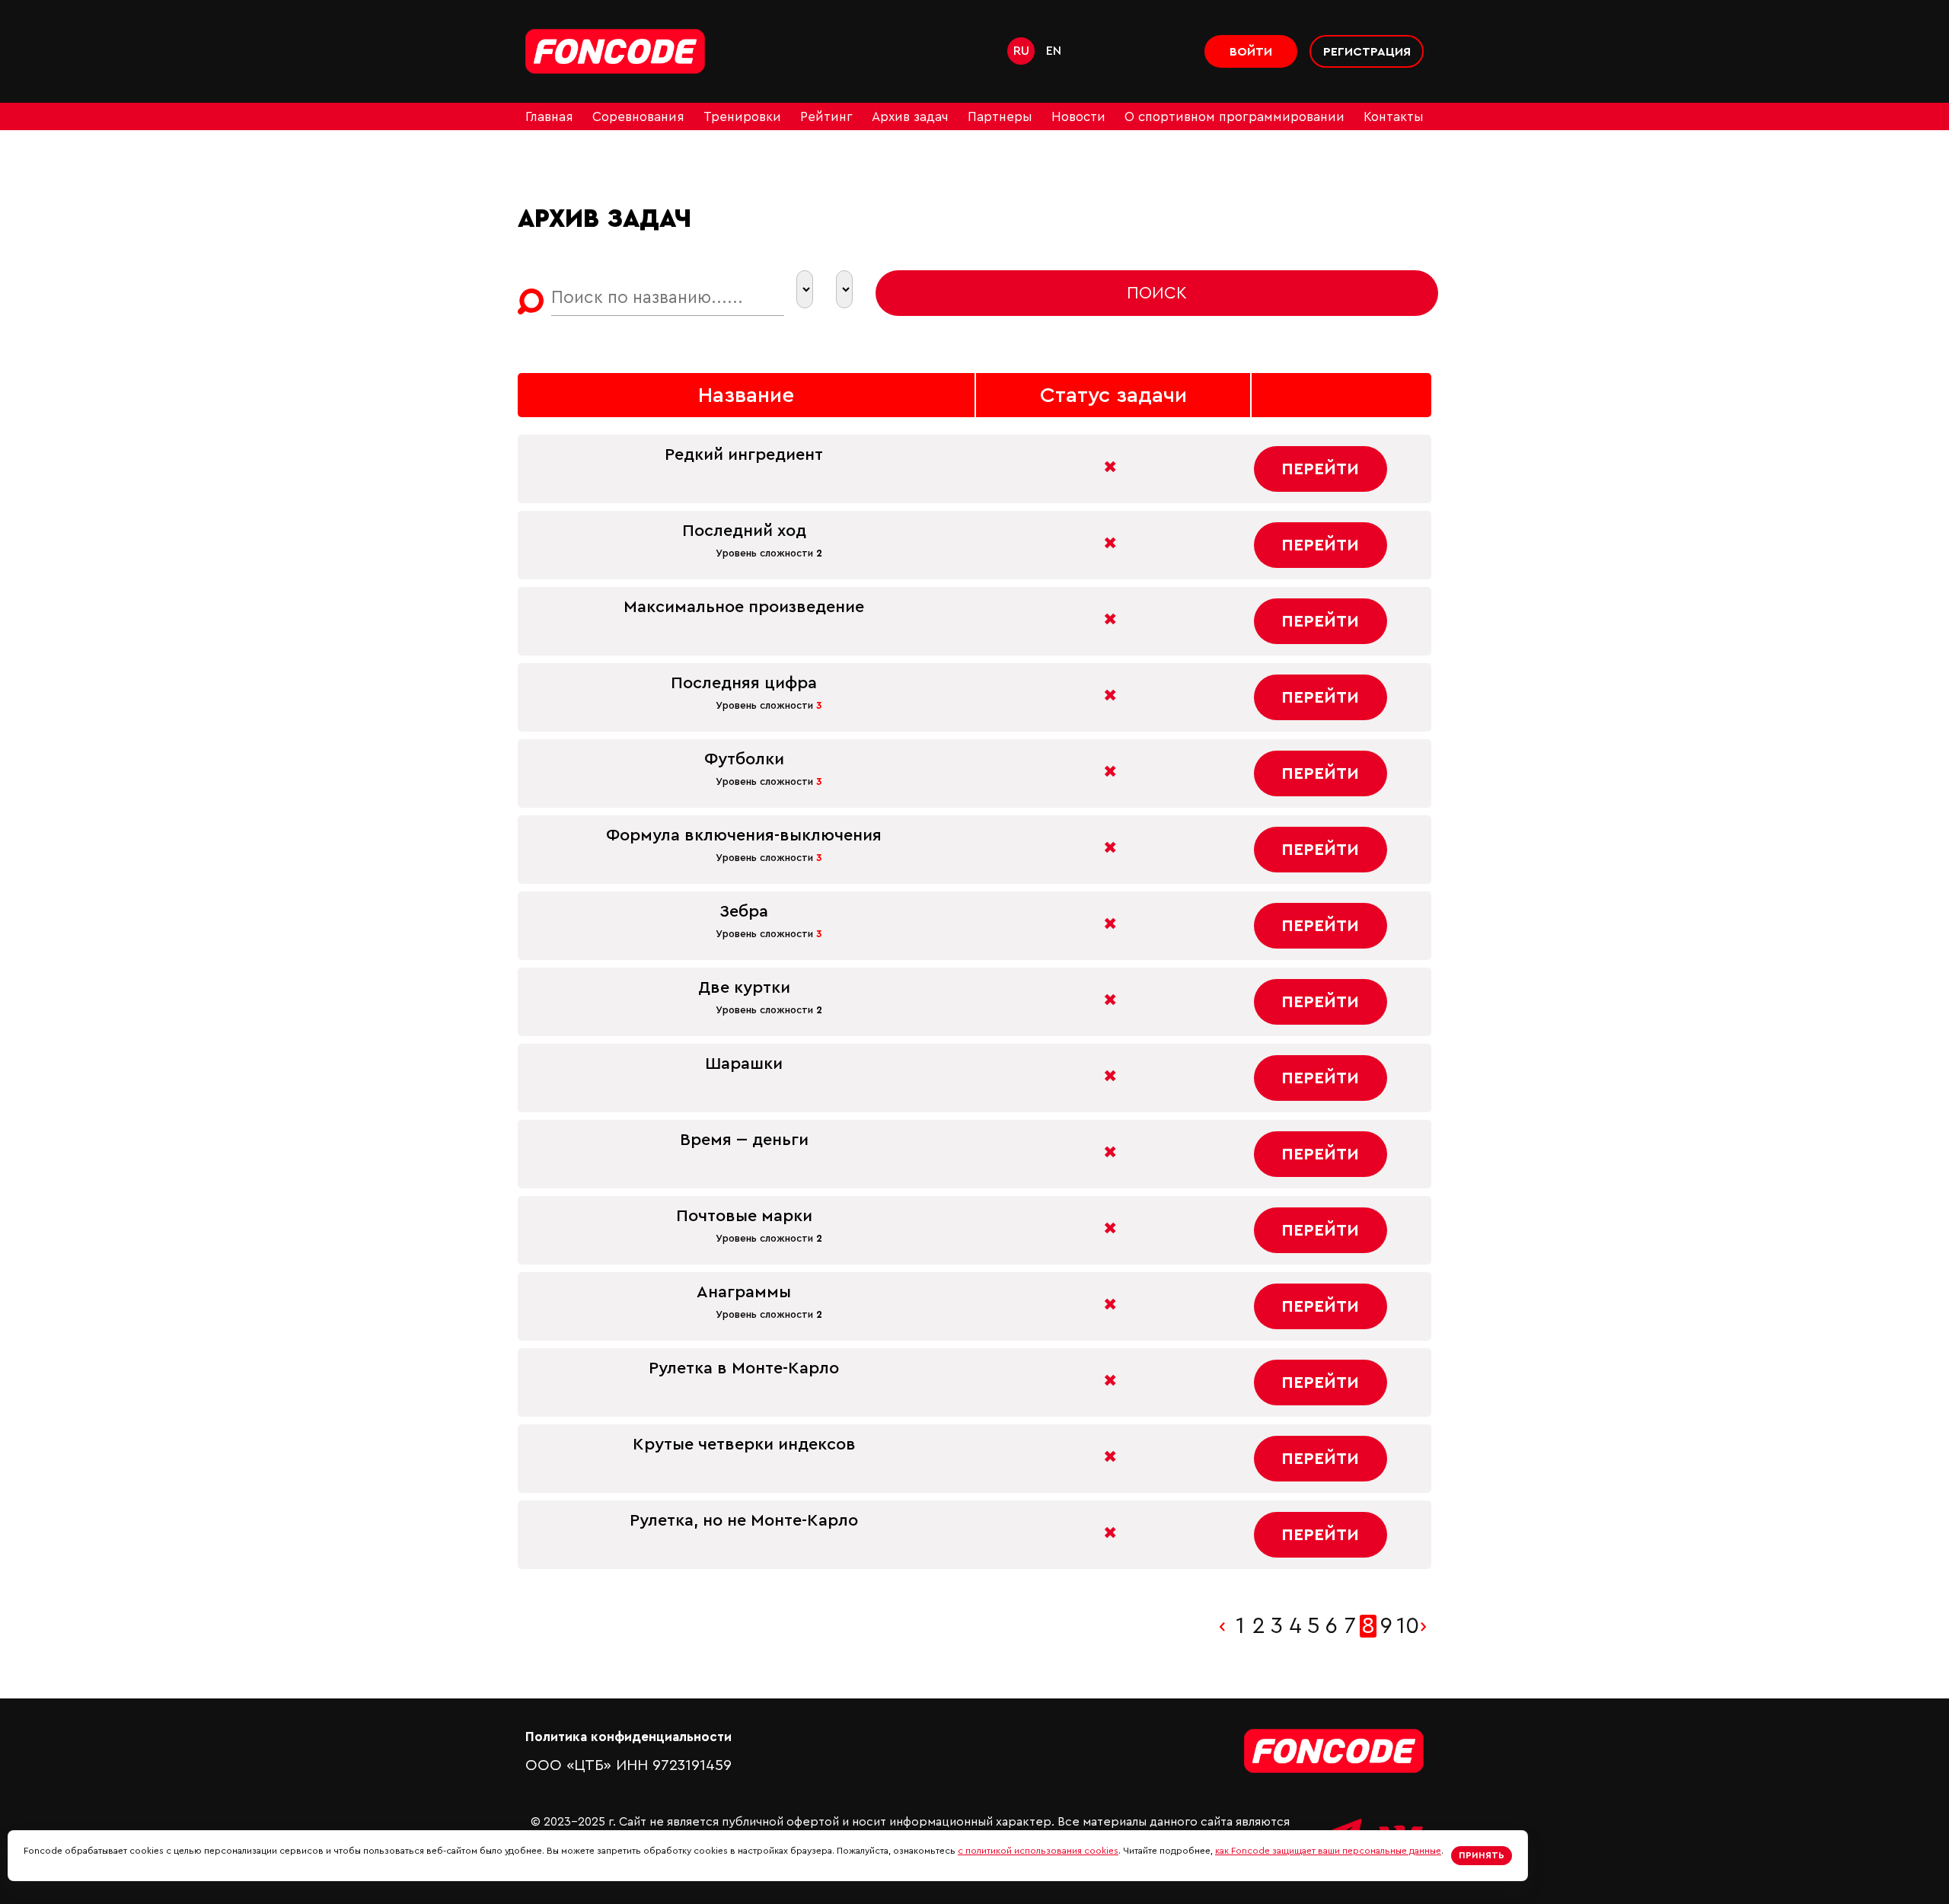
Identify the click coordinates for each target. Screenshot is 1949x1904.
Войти (1251, 52)
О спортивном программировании (1234, 117)
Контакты (1394, 117)
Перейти (1320, 469)
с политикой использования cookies (1038, 1851)
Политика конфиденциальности (628, 1737)
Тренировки (742, 117)
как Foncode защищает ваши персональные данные (1328, 1851)
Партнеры (1000, 117)
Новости (1078, 117)
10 (1405, 1626)
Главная (549, 117)
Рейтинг (826, 117)
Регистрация (1367, 52)
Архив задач (910, 117)
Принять (1482, 1855)
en (1054, 51)
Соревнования (638, 117)
